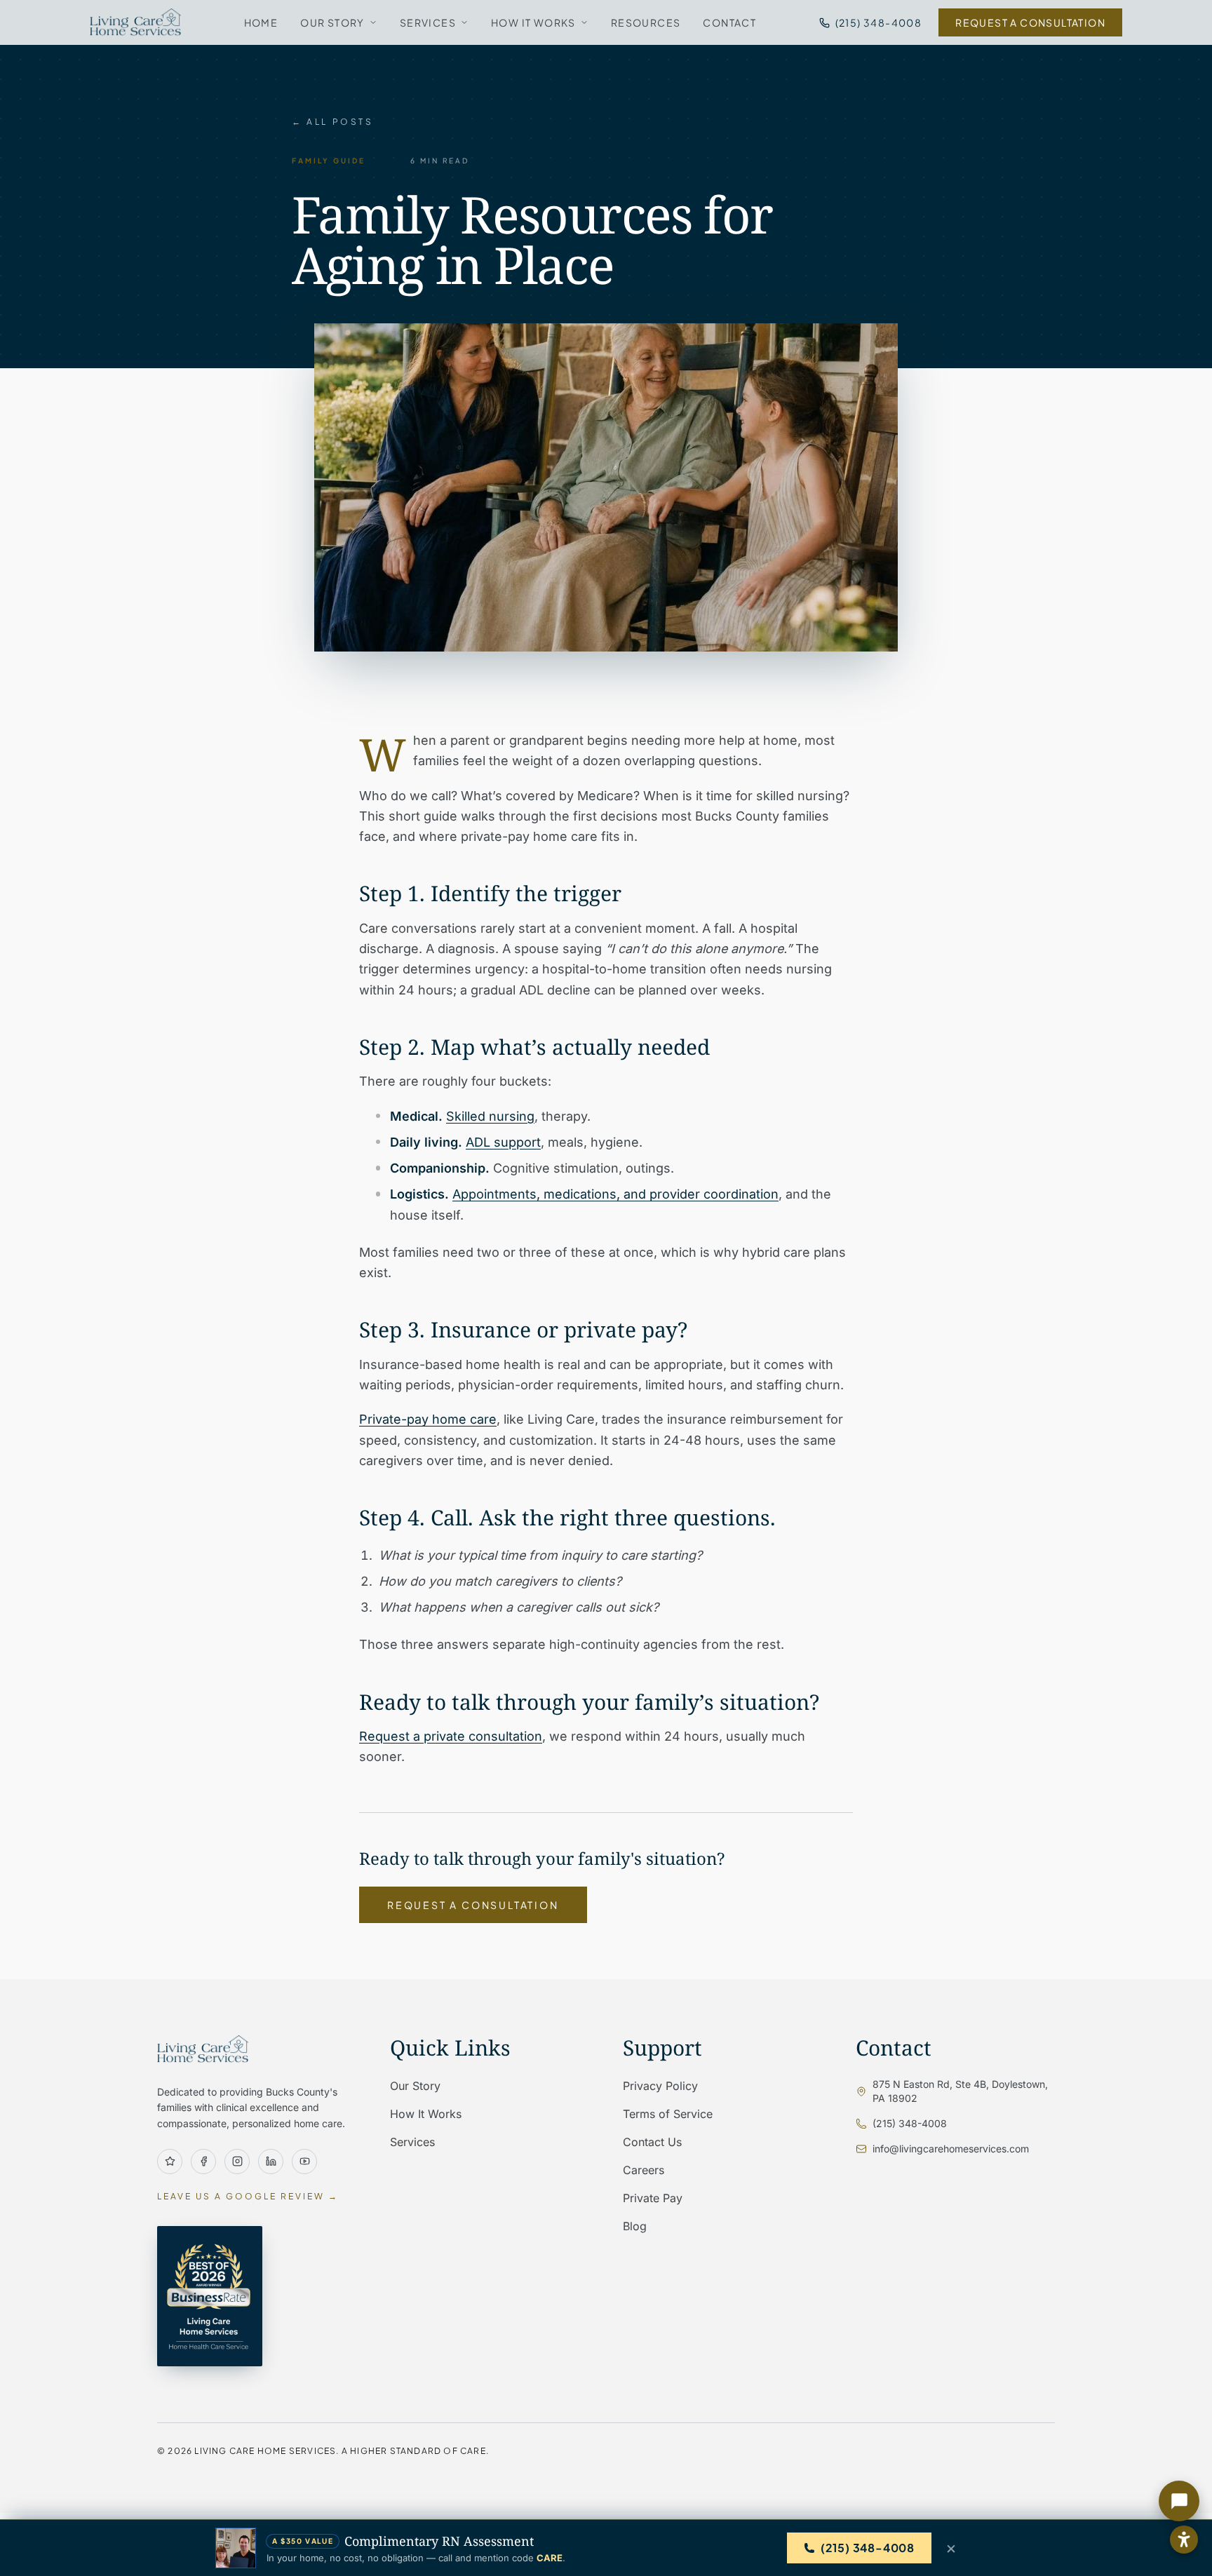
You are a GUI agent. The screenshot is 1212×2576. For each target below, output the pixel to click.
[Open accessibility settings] (1184, 2540)
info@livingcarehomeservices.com (951, 2149)
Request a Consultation (1030, 22)
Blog (635, 2226)
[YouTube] (304, 2162)
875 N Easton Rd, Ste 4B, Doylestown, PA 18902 (960, 2091)
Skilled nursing (490, 1116)
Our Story (332, 22)
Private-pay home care (428, 1419)
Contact (729, 22)
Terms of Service (668, 2114)
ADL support (503, 1142)
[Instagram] (237, 2162)
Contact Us (652, 2142)
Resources (646, 22)
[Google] (170, 2162)
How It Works (533, 22)
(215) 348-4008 (879, 22)
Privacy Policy (660, 2086)
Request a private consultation (451, 1736)
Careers (644, 2170)
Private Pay (653, 2198)
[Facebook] (203, 2162)
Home (261, 22)
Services (428, 22)
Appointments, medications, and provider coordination (615, 1194)
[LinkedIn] (271, 2162)
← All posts (333, 122)
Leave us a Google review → (248, 2196)
